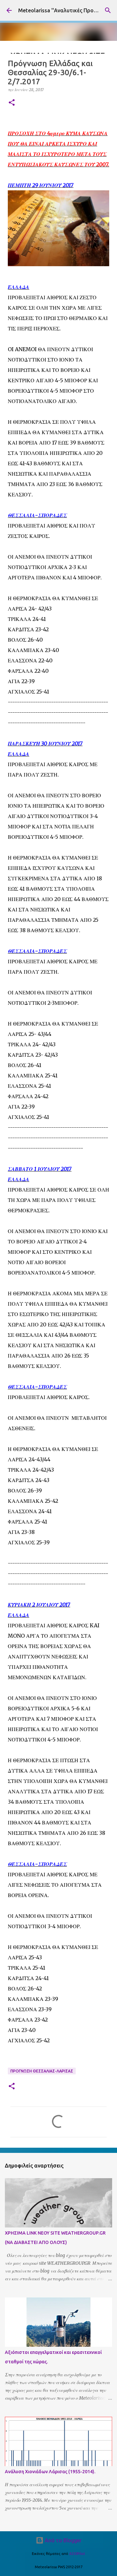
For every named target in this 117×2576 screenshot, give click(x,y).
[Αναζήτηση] (108, 10)
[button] (12, 103)
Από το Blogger (63, 2540)
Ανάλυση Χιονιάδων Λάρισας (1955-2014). (50, 2472)
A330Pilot (77, 2554)
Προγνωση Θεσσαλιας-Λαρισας (42, 2071)
